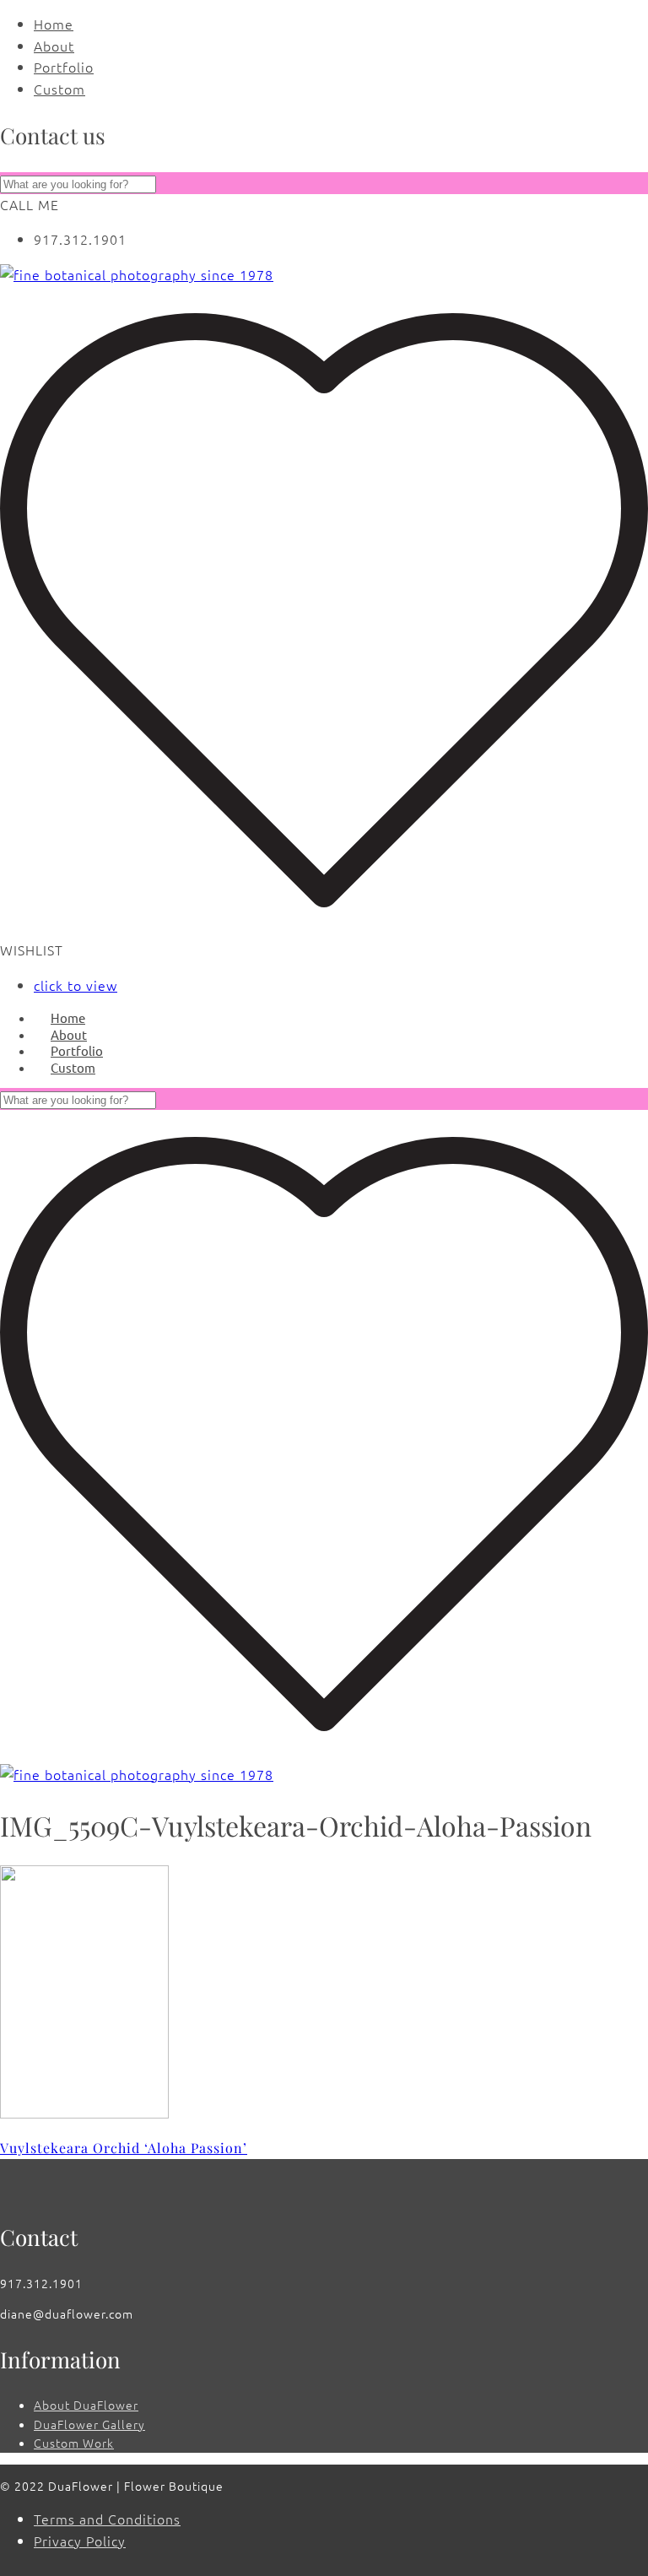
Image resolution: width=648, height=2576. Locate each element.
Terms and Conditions (107, 2519)
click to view (76, 985)
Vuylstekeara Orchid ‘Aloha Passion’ (124, 2148)
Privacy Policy (80, 2541)
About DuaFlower (86, 2405)
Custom (59, 89)
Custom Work (74, 2443)
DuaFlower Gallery (89, 2424)
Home (54, 24)
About (54, 46)
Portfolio (64, 67)
